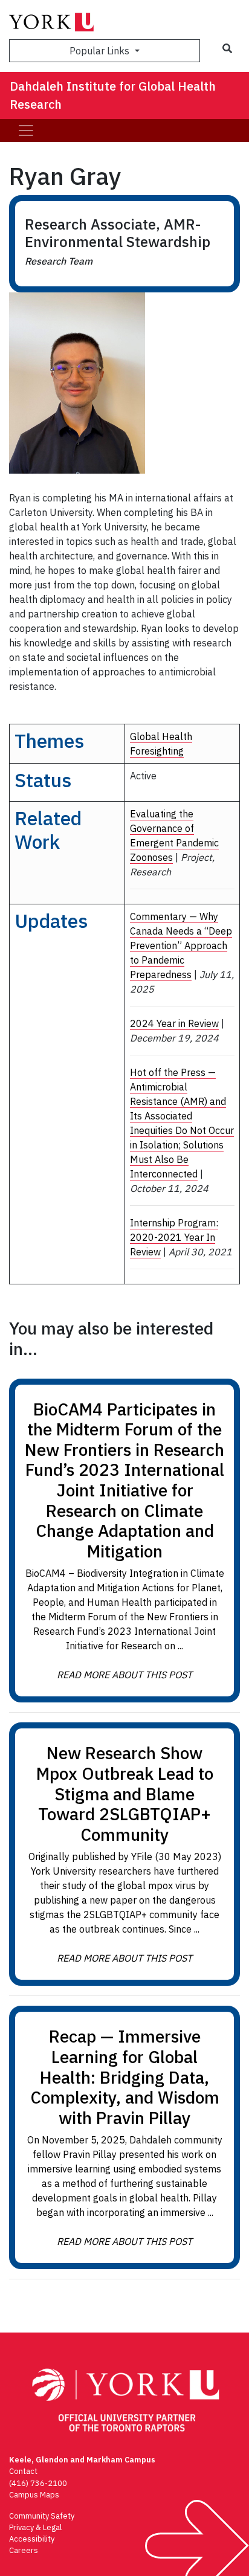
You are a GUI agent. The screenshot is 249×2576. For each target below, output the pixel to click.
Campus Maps (34, 2495)
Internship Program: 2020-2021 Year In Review (174, 1237)
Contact (23, 2471)
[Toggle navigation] (26, 130)
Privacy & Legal (35, 2527)
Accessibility (32, 2539)
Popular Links (101, 51)
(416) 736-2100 (38, 2483)
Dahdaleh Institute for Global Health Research (113, 95)
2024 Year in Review (174, 1023)
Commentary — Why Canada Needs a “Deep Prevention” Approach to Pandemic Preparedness (181, 945)
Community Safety (42, 2516)
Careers (24, 2550)
